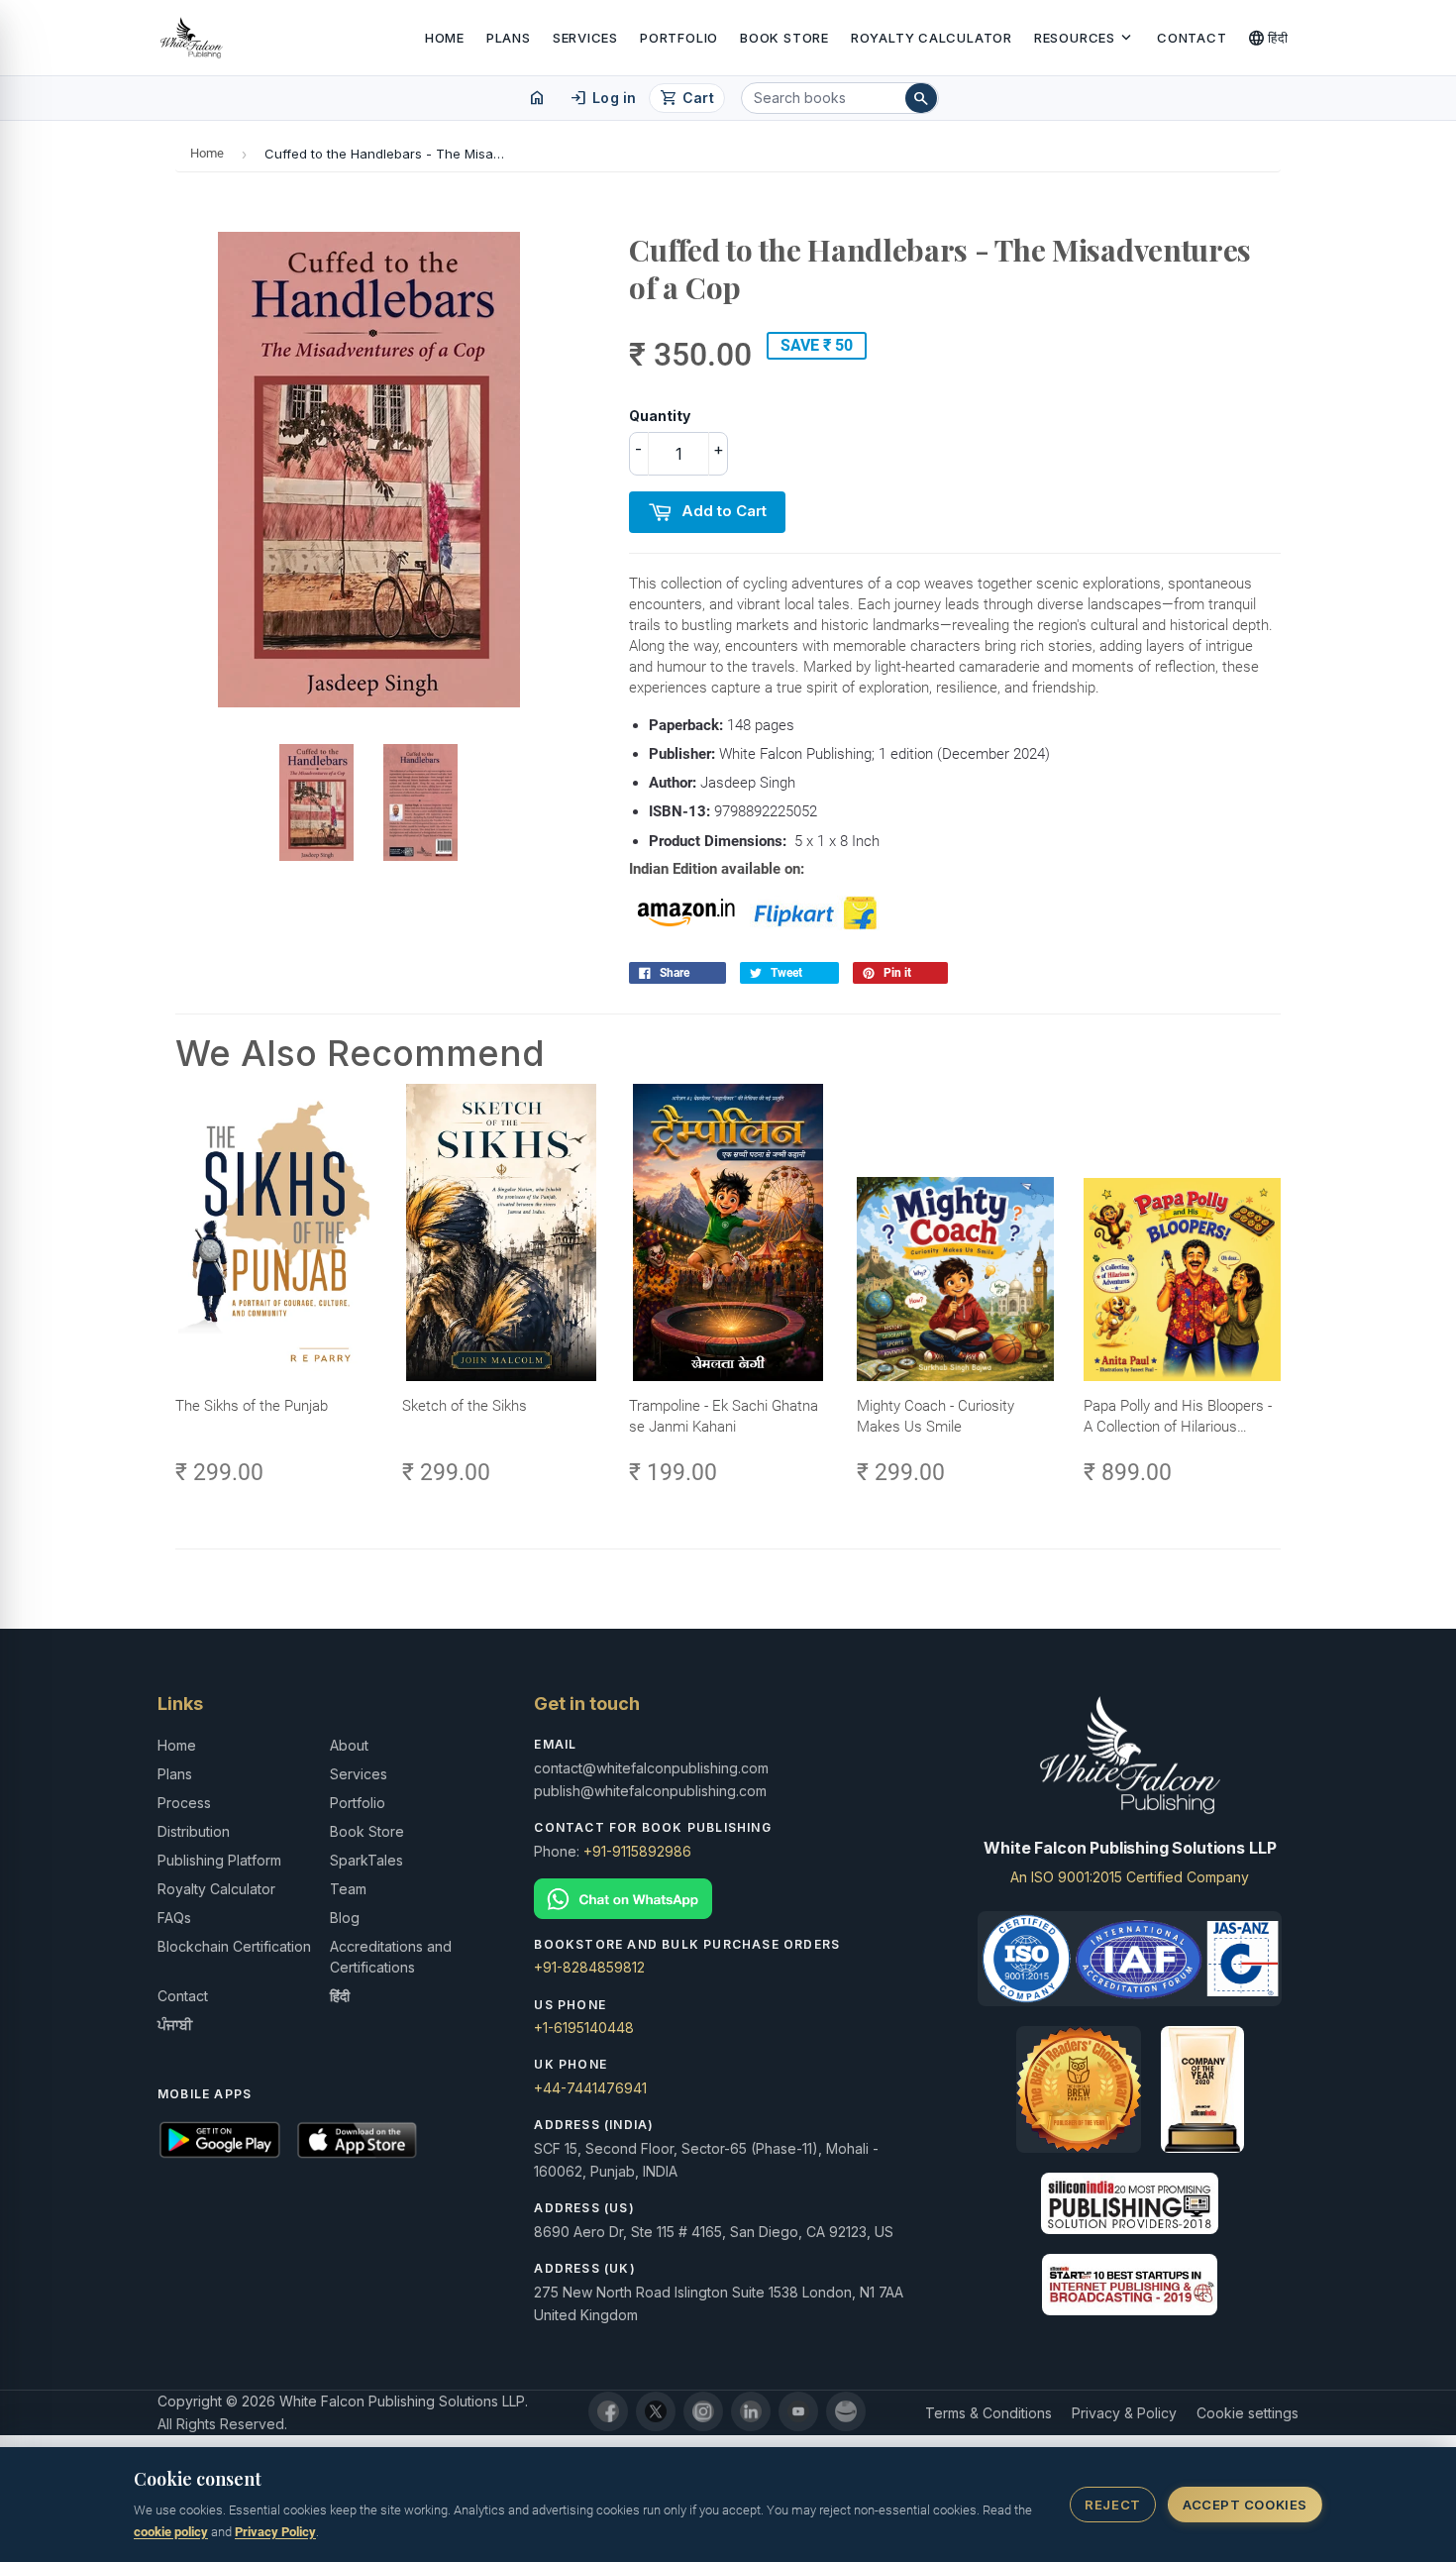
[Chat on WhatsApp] (728, 1899)
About (349, 1745)
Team (348, 1889)
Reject (1112, 2505)
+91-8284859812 (589, 1967)
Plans (509, 38)
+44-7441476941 (590, 2088)
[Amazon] (846, 2411)
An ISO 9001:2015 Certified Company (1130, 1877)
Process (184, 1803)
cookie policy (171, 2532)
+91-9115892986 (637, 1851)
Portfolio (679, 38)
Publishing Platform (219, 1860)
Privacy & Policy (1124, 2413)
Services (585, 38)
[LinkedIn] (751, 2411)
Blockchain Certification (234, 1946)
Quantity (660, 416)
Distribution (194, 1831)
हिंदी (1268, 38)
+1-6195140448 (584, 2028)
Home (445, 38)
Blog (345, 1918)
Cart (687, 98)
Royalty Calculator (932, 38)
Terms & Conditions (988, 2413)
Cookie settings (1248, 2413)
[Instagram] (703, 2411)
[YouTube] (798, 2411)
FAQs (174, 1918)
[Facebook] (608, 2411)
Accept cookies (1245, 2505)
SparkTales (366, 1860)
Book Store (784, 38)
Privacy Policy (275, 2532)
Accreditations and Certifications (391, 1957)
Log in (603, 98)
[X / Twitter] (656, 2411)
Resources (1085, 38)
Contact (1192, 38)
